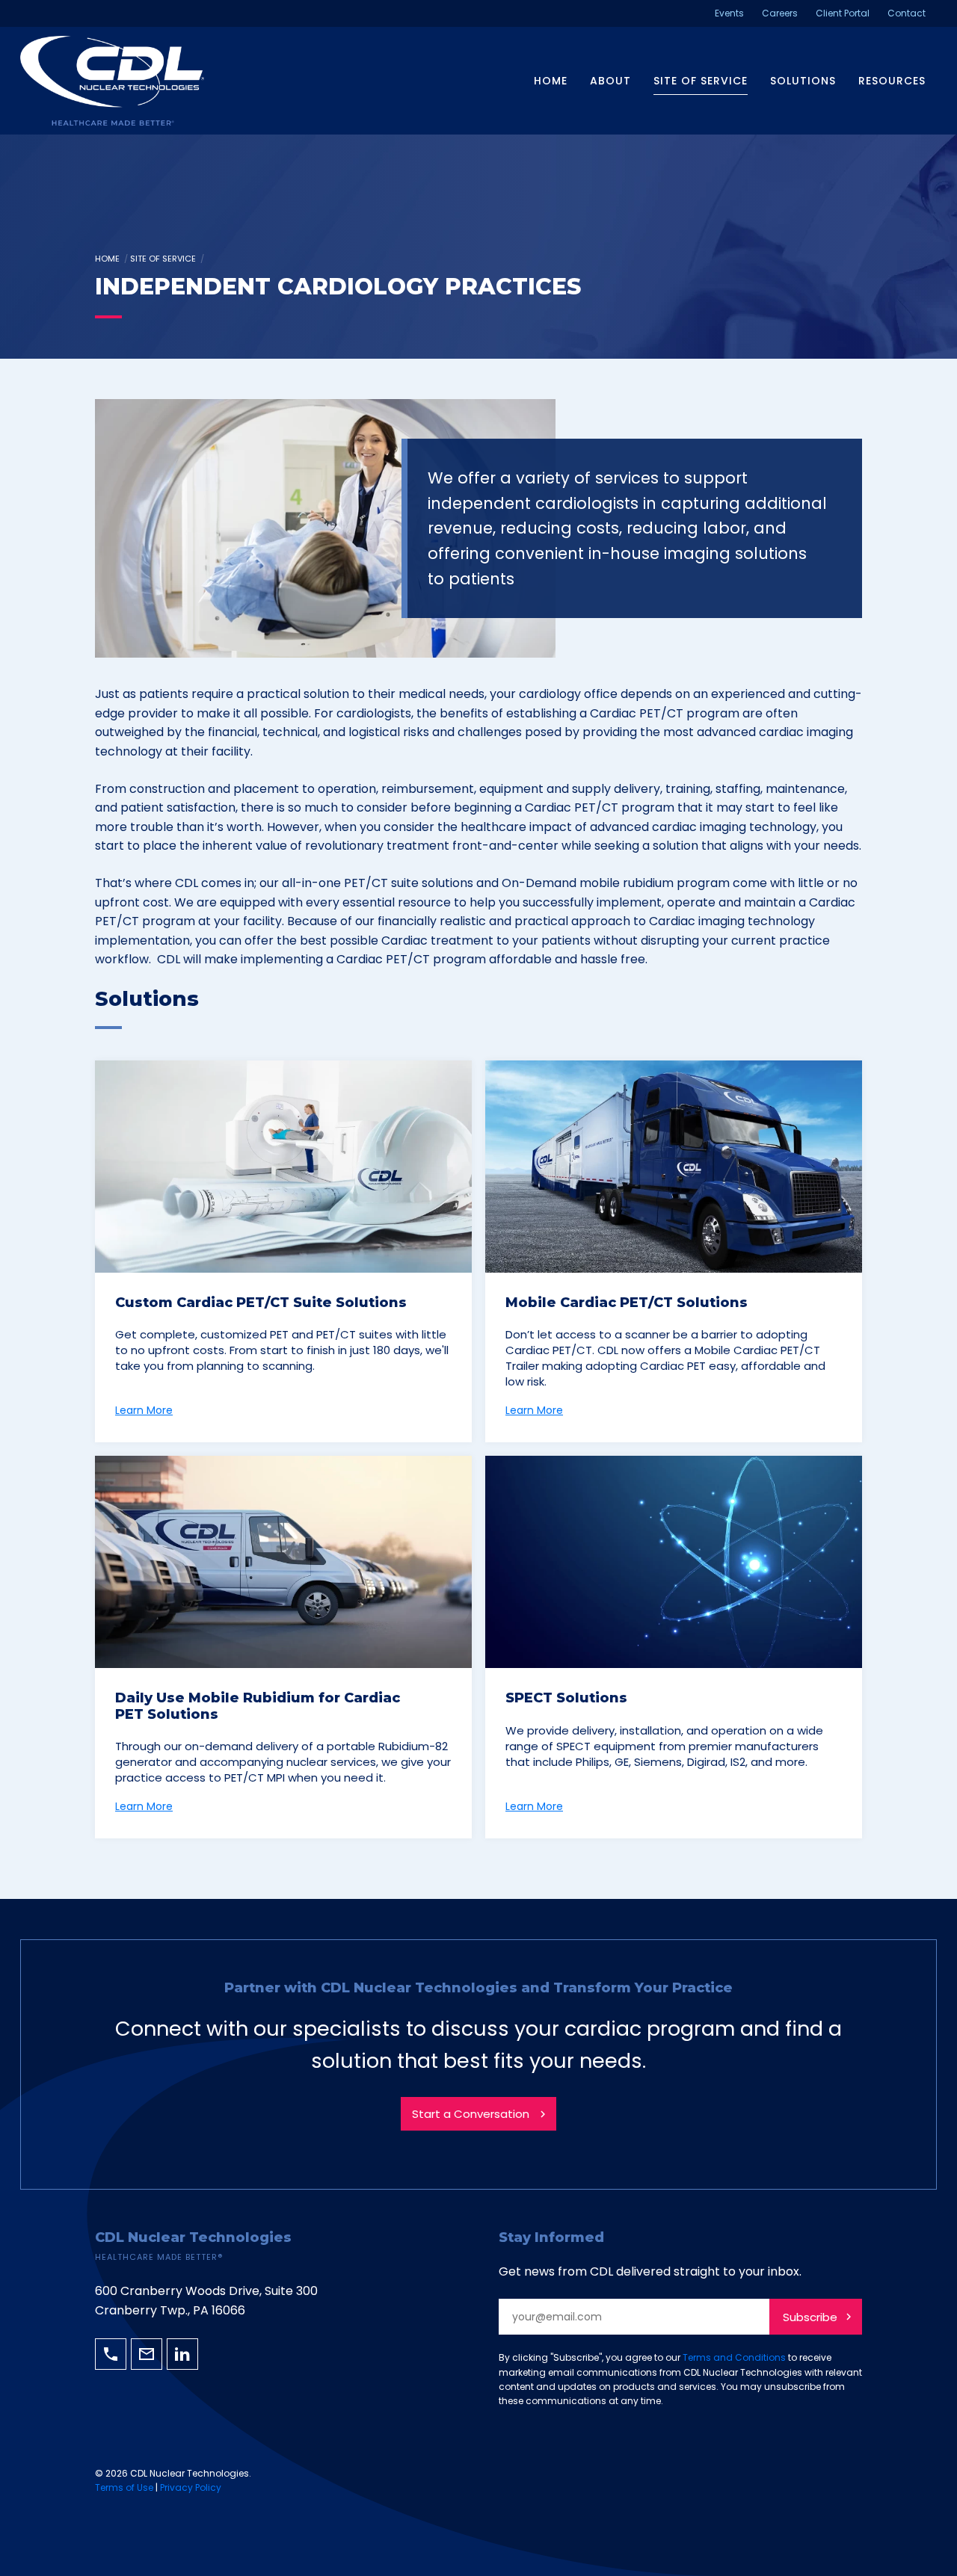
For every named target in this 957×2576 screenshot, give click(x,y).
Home (551, 81)
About (610, 81)
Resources (892, 81)
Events (729, 13)
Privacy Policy (191, 2487)
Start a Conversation (471, 2114)
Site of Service (701, 81)
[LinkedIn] (182, 2354)
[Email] (147, 2354)
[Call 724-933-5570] (111, 2354)
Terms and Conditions (734, 2357)
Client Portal (843, 13)
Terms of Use (124, 2487)
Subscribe (810, 2317)
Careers (780, 13)
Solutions (803, 81)
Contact (907, 13)
